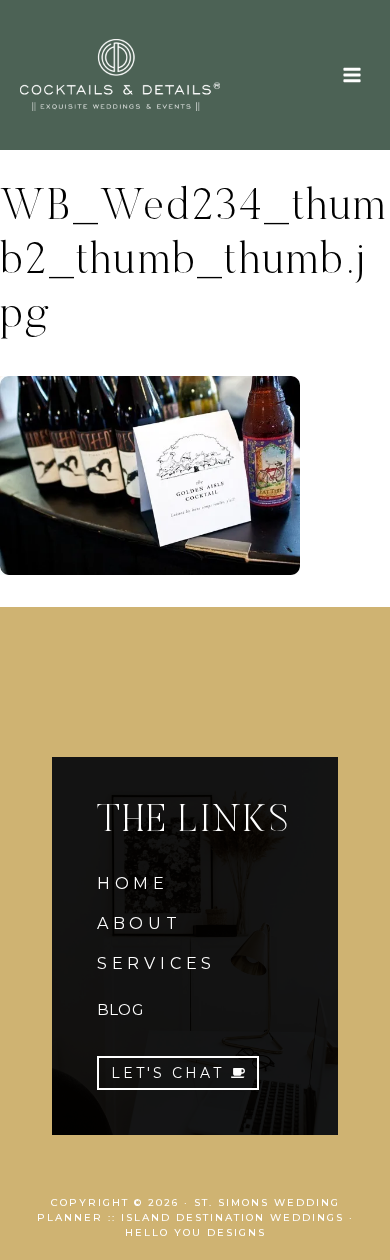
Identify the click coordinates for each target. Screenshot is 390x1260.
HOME (133, 883)
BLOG (120, 1009)
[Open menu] (351, 74)
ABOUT (139, 923)
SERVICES (156, 963)
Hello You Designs (195, 1232)
